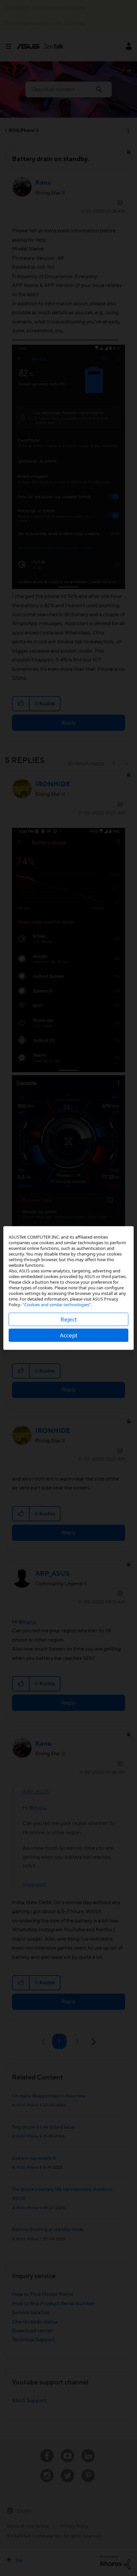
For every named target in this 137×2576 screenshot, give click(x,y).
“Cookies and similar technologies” (57, 1305)
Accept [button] (69, 1335)
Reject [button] (69, 1319)
